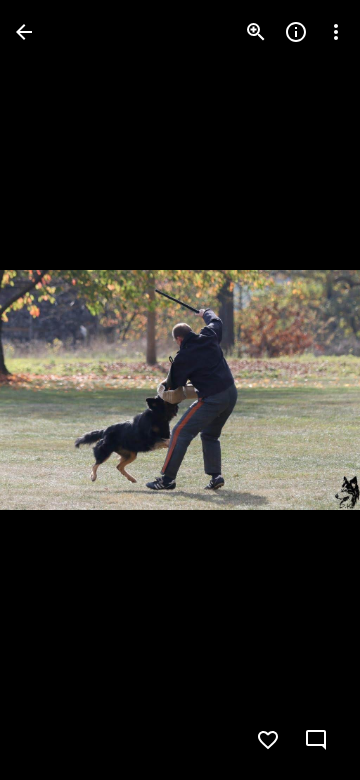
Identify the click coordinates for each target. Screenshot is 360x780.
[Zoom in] (256, 32)
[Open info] (296, 32)
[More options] (336, 32)
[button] (56, 390)
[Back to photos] (24, 32)
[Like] (268, 740)
